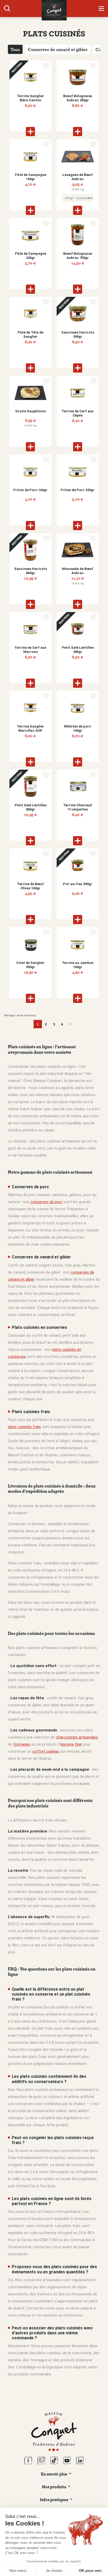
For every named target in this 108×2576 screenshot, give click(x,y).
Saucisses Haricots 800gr (31, 571)
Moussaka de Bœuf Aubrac (78, 571)
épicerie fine (71, 1744)
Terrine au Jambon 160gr (78, 965)
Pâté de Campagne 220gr (31, 256)
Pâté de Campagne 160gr (31, 177)
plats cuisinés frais (24, 1427)
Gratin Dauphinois (31, 411)
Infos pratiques (54, 2500)
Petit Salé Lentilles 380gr (78, 650)
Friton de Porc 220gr (78, 490)
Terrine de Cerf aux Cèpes (78, 413)
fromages (22, 1744)
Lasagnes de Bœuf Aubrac (78, 177)
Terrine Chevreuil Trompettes (78, 807)
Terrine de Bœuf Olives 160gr (30, 886)
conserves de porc (47, 1202)
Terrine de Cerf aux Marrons (30, 650)
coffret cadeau (46, 1751)
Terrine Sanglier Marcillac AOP (30, 728)
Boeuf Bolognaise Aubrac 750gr (78, 256)
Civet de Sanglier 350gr (30, 965)
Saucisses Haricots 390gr (78, 334)
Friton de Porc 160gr (30, 490)
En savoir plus (54, 2474)
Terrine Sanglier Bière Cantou (30, 98)
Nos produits (54, 2487)
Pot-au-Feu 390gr (78, 884)
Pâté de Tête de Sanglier (30, 334)
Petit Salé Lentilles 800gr (31, 807)
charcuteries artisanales (77, 1737)
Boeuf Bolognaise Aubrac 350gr (78, 98)
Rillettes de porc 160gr (78, 728)
